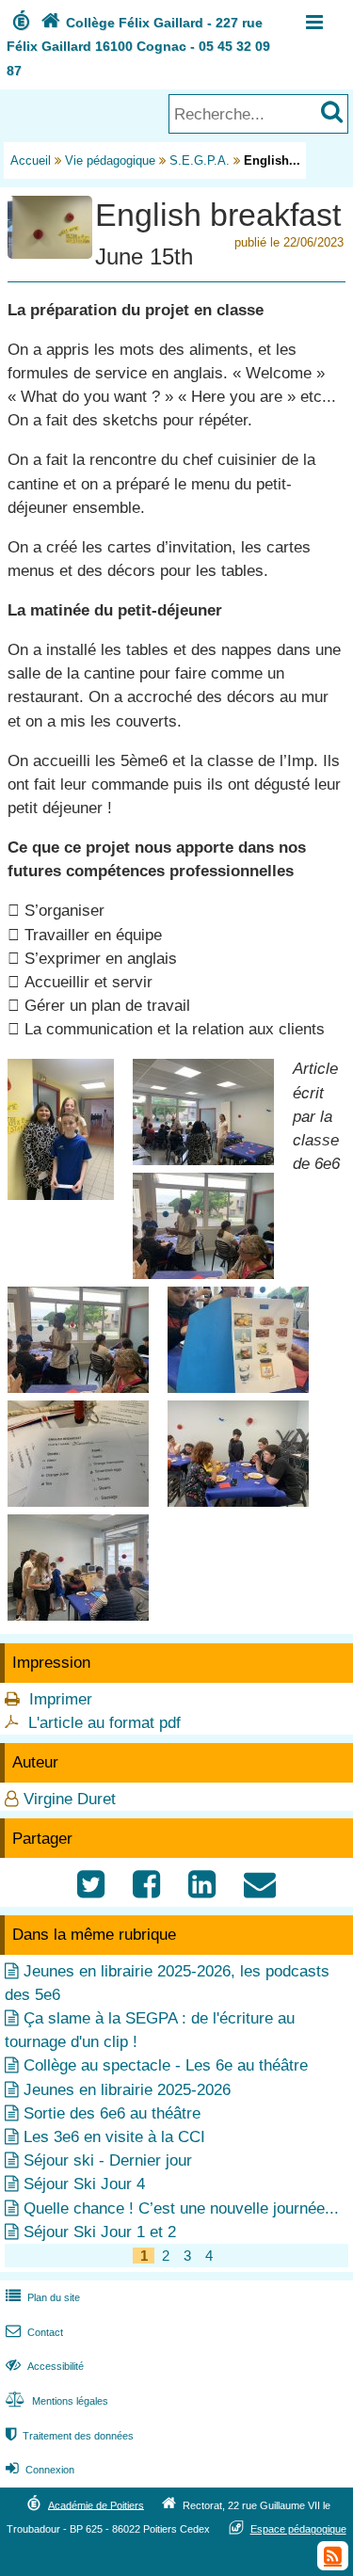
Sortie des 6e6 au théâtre (112, 2113)
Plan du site (43, 2297)
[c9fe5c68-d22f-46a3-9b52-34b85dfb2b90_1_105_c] (238, 1502)
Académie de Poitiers (96, 2504)
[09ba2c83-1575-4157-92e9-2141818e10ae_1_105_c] (238, 1388)
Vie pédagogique (110, 160)
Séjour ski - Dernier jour (108, 2160)
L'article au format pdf (104, 1723)
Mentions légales (57, 2401)
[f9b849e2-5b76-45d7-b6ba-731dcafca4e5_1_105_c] (61, 1195)
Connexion (40, 2470)
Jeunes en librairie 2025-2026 (127, 2090)
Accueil (31, 160)
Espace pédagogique (298, 2529)
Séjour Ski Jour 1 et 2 (100, 2232)
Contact (34, 2332)
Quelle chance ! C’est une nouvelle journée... (181, 2208)
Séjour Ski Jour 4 (84, 2184)
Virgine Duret (70, 1799)
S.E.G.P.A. (200, 160)
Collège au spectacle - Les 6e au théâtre (166, 2065)
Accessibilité (45, 2366)
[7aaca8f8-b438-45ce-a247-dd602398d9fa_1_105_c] (203, 1274)
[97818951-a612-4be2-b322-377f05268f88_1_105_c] (78, 1502)
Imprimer (61, 1699)
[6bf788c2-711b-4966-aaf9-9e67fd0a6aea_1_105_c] (203, 1160)
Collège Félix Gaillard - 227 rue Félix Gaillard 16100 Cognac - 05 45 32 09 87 (138, 46)
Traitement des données (70, 2436)
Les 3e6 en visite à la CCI (114, 2137)
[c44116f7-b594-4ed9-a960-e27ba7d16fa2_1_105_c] (78, 1616)
